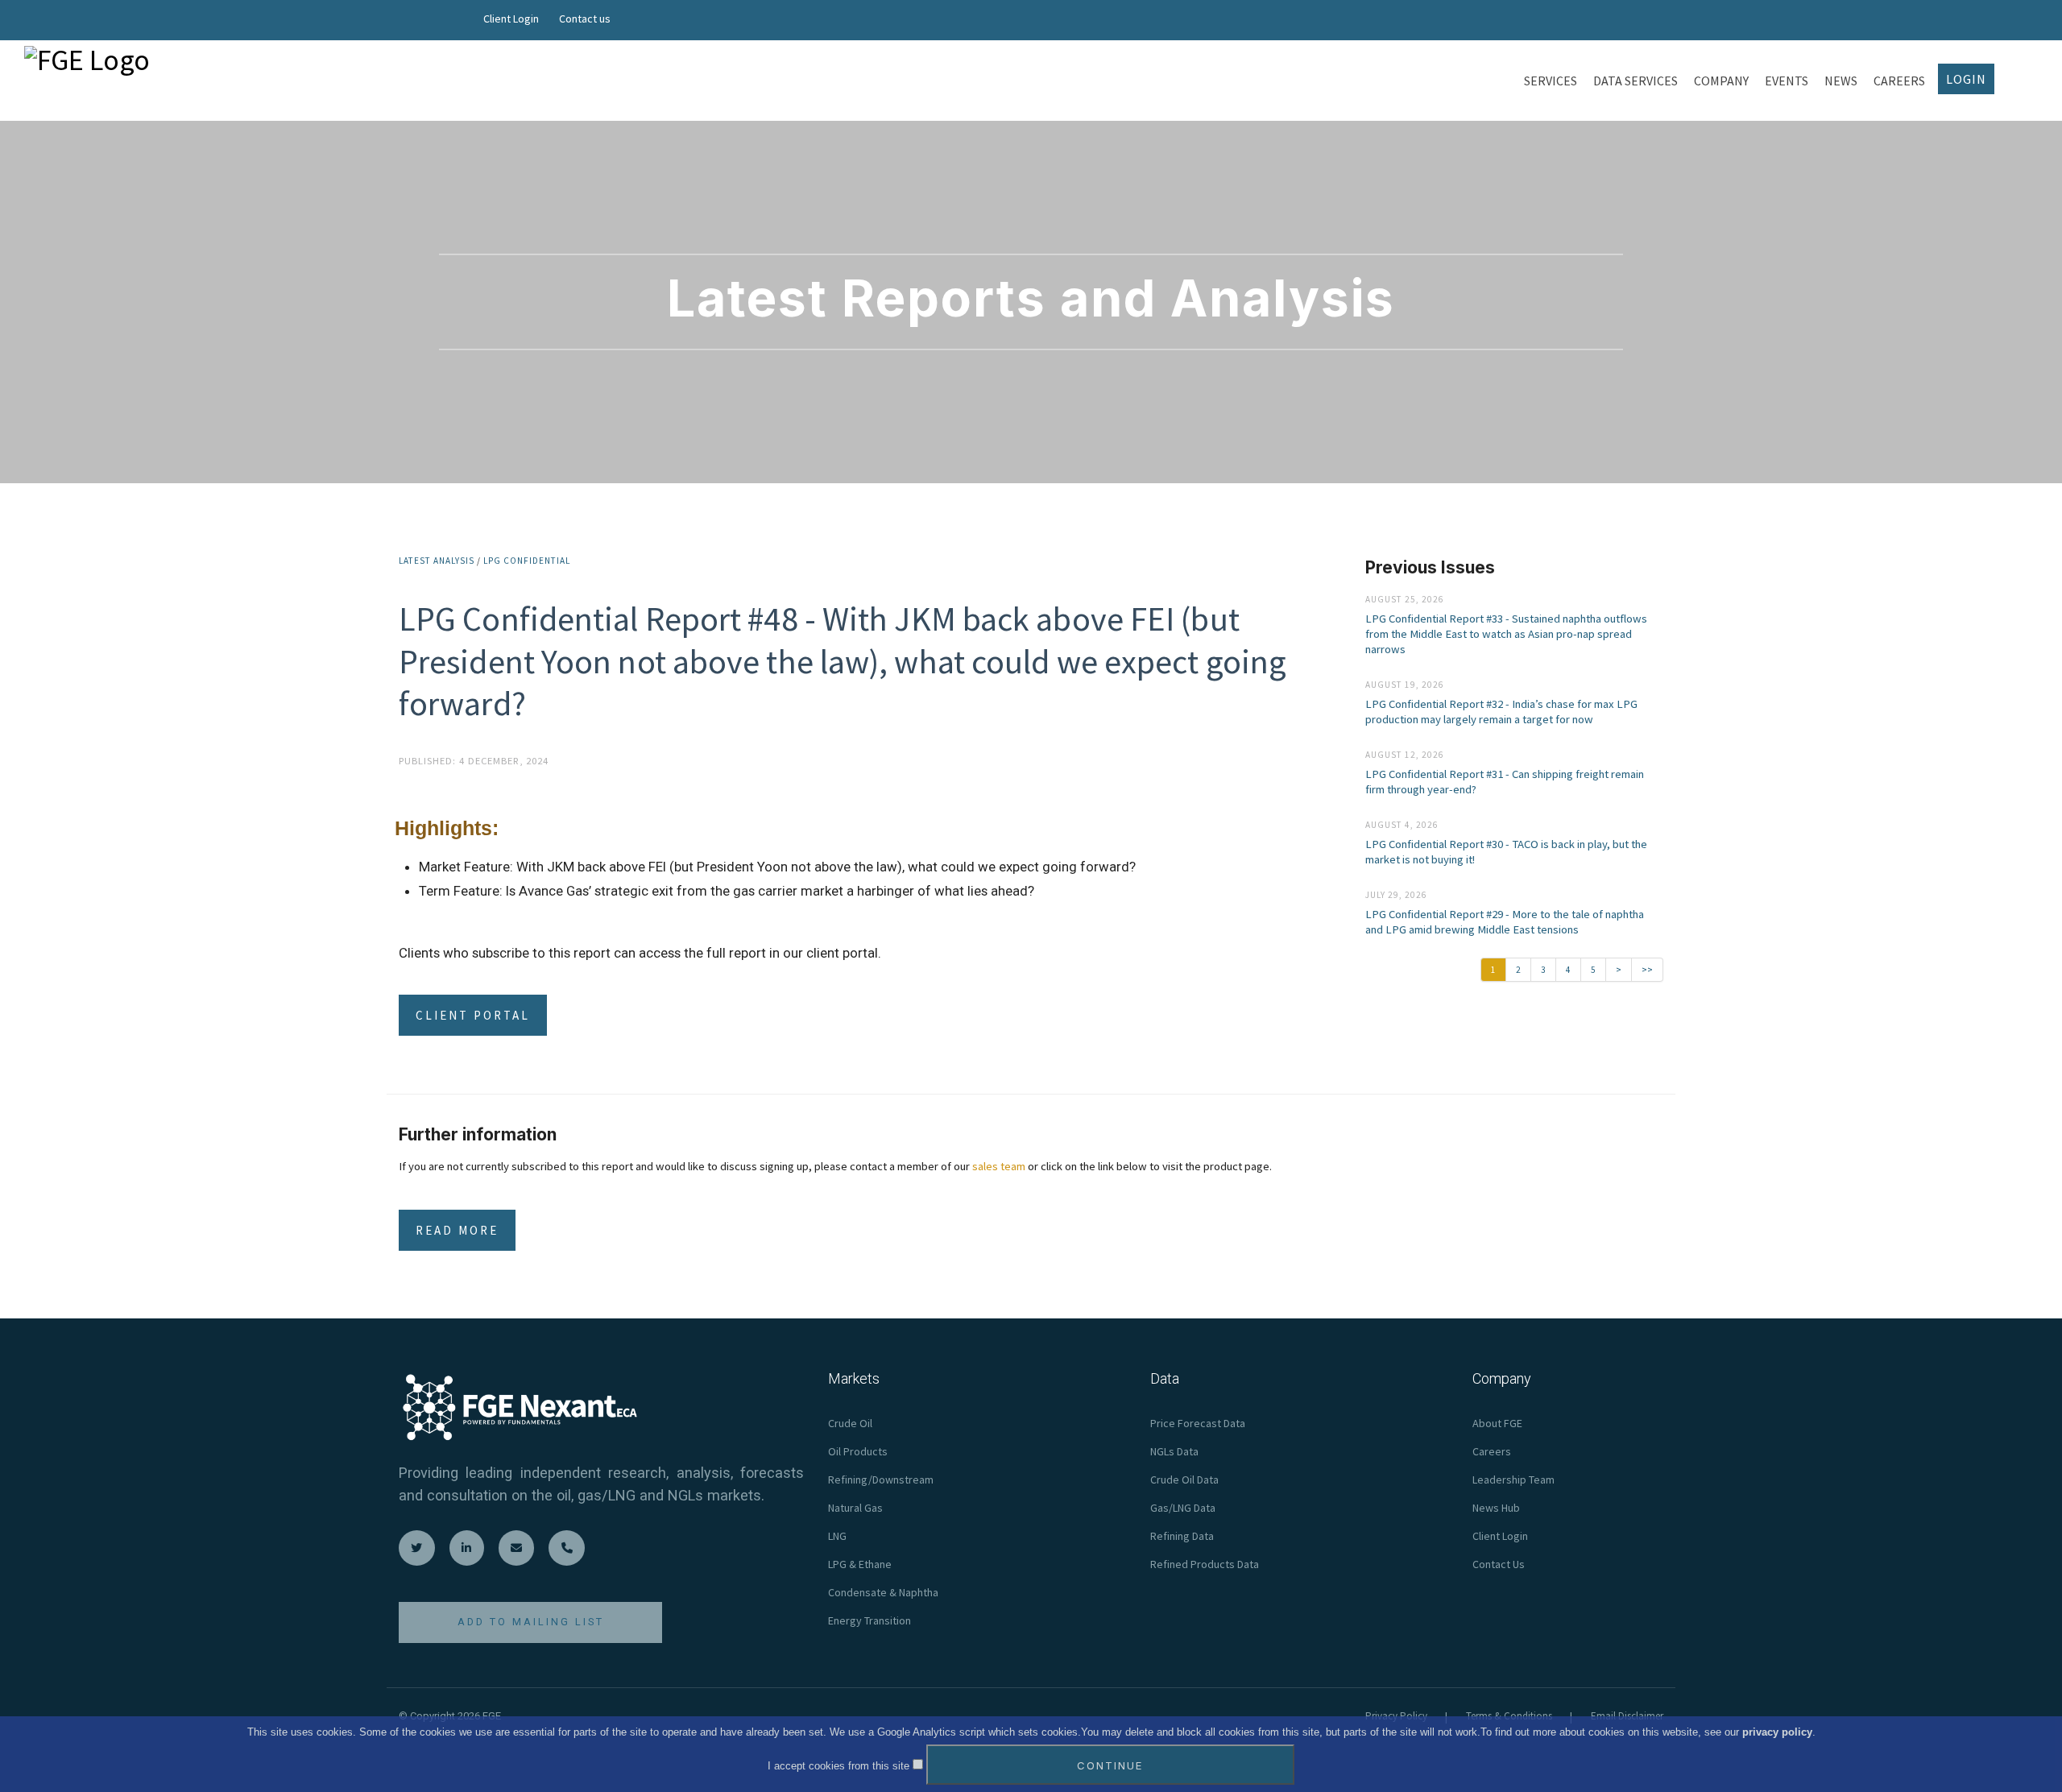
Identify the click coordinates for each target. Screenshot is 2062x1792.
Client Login (511, 19)
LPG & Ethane (860, 1564)
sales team (999, 1166)
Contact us (585, 19)
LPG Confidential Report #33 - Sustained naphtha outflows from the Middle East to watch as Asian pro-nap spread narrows (1506, 634)
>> (1647, 970)
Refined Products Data (1205, 1564)
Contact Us (1499, 1564)
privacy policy (1777, 1732)
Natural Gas (855, 1508)
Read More (457, 1230)
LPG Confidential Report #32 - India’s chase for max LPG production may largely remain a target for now (1501, 712)
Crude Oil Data (1184, 1480)
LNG (837, 1536)
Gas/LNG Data (1183, 1508)
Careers (1492, 1451)
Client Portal (473, 1015)
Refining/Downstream (881, 1480)
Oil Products (858, 1451)
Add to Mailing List (531, 1622)
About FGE (1497, 1423)
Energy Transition (870, 1620)
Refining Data (1182, 1536)
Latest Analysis (437, 561)
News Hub (1496, 1508)
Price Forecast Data (1198, 1423)
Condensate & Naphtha (883, 1592)
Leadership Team (1513, 1480)
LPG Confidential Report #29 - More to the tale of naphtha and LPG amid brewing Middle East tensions (1505, 922)
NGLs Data (1174, 1451)
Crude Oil (850, 1423)
